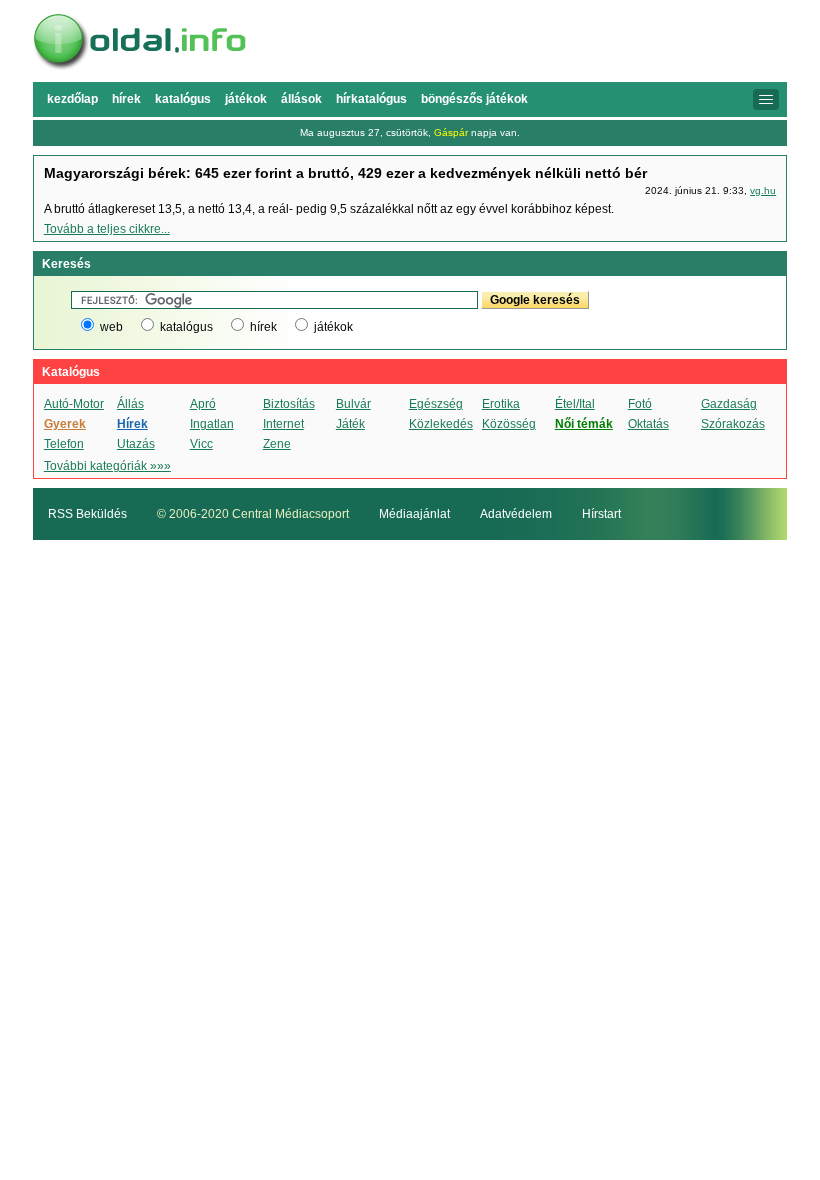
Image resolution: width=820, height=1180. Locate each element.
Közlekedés (441, 424)
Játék (350, 424)
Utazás (136, 444)
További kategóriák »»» (107, 466)
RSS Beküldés (87, 514)
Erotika (501, 404)
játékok (333, 327)
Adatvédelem (516, 514)
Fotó (640, 404)
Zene (277, 444)
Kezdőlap (72, 99)
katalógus (186, 327)
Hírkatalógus (371, 99)
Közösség (509, 424)
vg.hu (763, 190)
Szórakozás (733, 424)
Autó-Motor (74, 404)
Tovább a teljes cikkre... (107, 229)
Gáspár (451, 132)
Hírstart (601, 514)
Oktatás (648, 424)
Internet (283, 424)
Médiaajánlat (414, 514)
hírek (263, 327)
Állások (301, 99)
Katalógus (183, 99)
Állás (130, 404)
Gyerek (65, 424)
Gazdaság (729, 404)
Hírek (126, 99)
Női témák (584, 424)
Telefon (64, 444)
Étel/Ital (575, 404)
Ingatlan (212, 424)
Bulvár (353, 404)
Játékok (246, 99)
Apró (203, 404)
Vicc (201, 444)
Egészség (436, 404)
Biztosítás (289, 404)
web (111, 327)
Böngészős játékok (474, 99)
